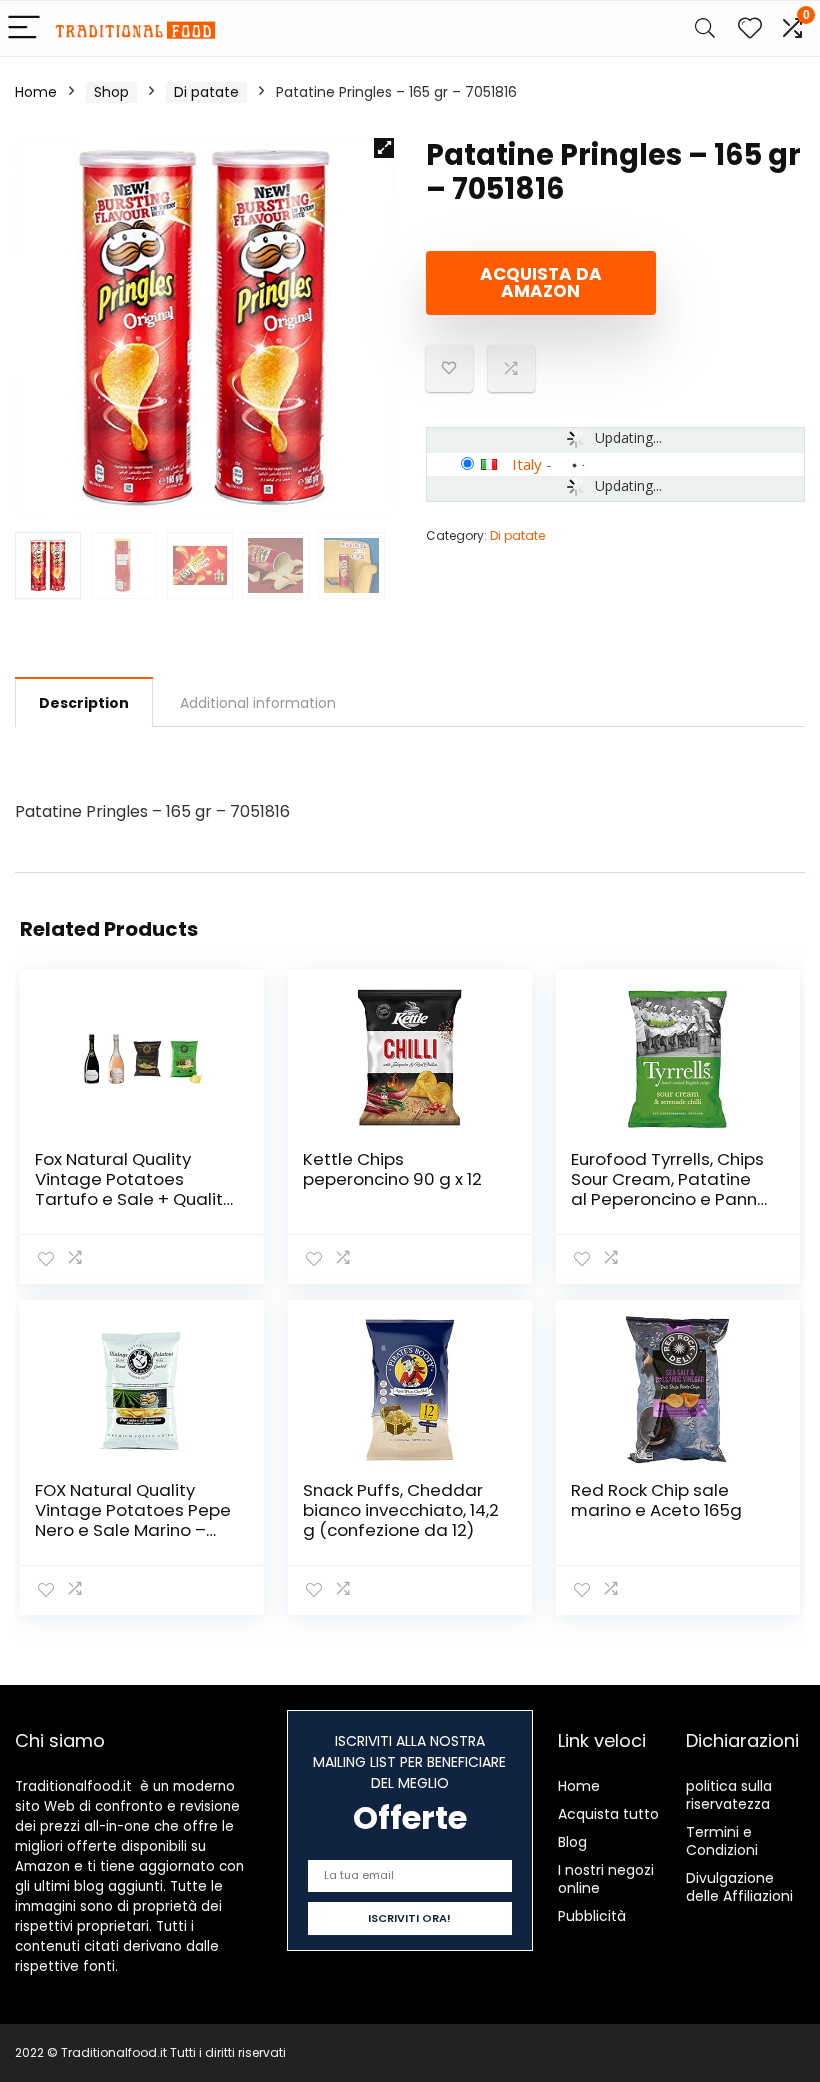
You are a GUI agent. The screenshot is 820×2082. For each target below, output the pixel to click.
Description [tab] (84, 703)
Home (36, 92)
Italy (527, 464)
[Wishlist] (750, 28)
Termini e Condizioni (722, 1841)
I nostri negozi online (606, 1879)
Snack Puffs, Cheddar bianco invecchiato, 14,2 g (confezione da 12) (401, 1510)
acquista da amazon (541, 282)
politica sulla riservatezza (729, 1795)
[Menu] (24, 28)
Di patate (206, 92)
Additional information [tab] (258, 703)
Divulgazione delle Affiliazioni (739, 1887)
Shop (111, 92)
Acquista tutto (608, 1814)
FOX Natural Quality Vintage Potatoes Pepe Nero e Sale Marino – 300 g (133, 1520)
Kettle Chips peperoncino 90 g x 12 (392, 1169)
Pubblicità (592, 1916)
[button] (384, 148)
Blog (572, 1842)
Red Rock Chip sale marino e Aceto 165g (656, 1500)
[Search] (705, 28)
